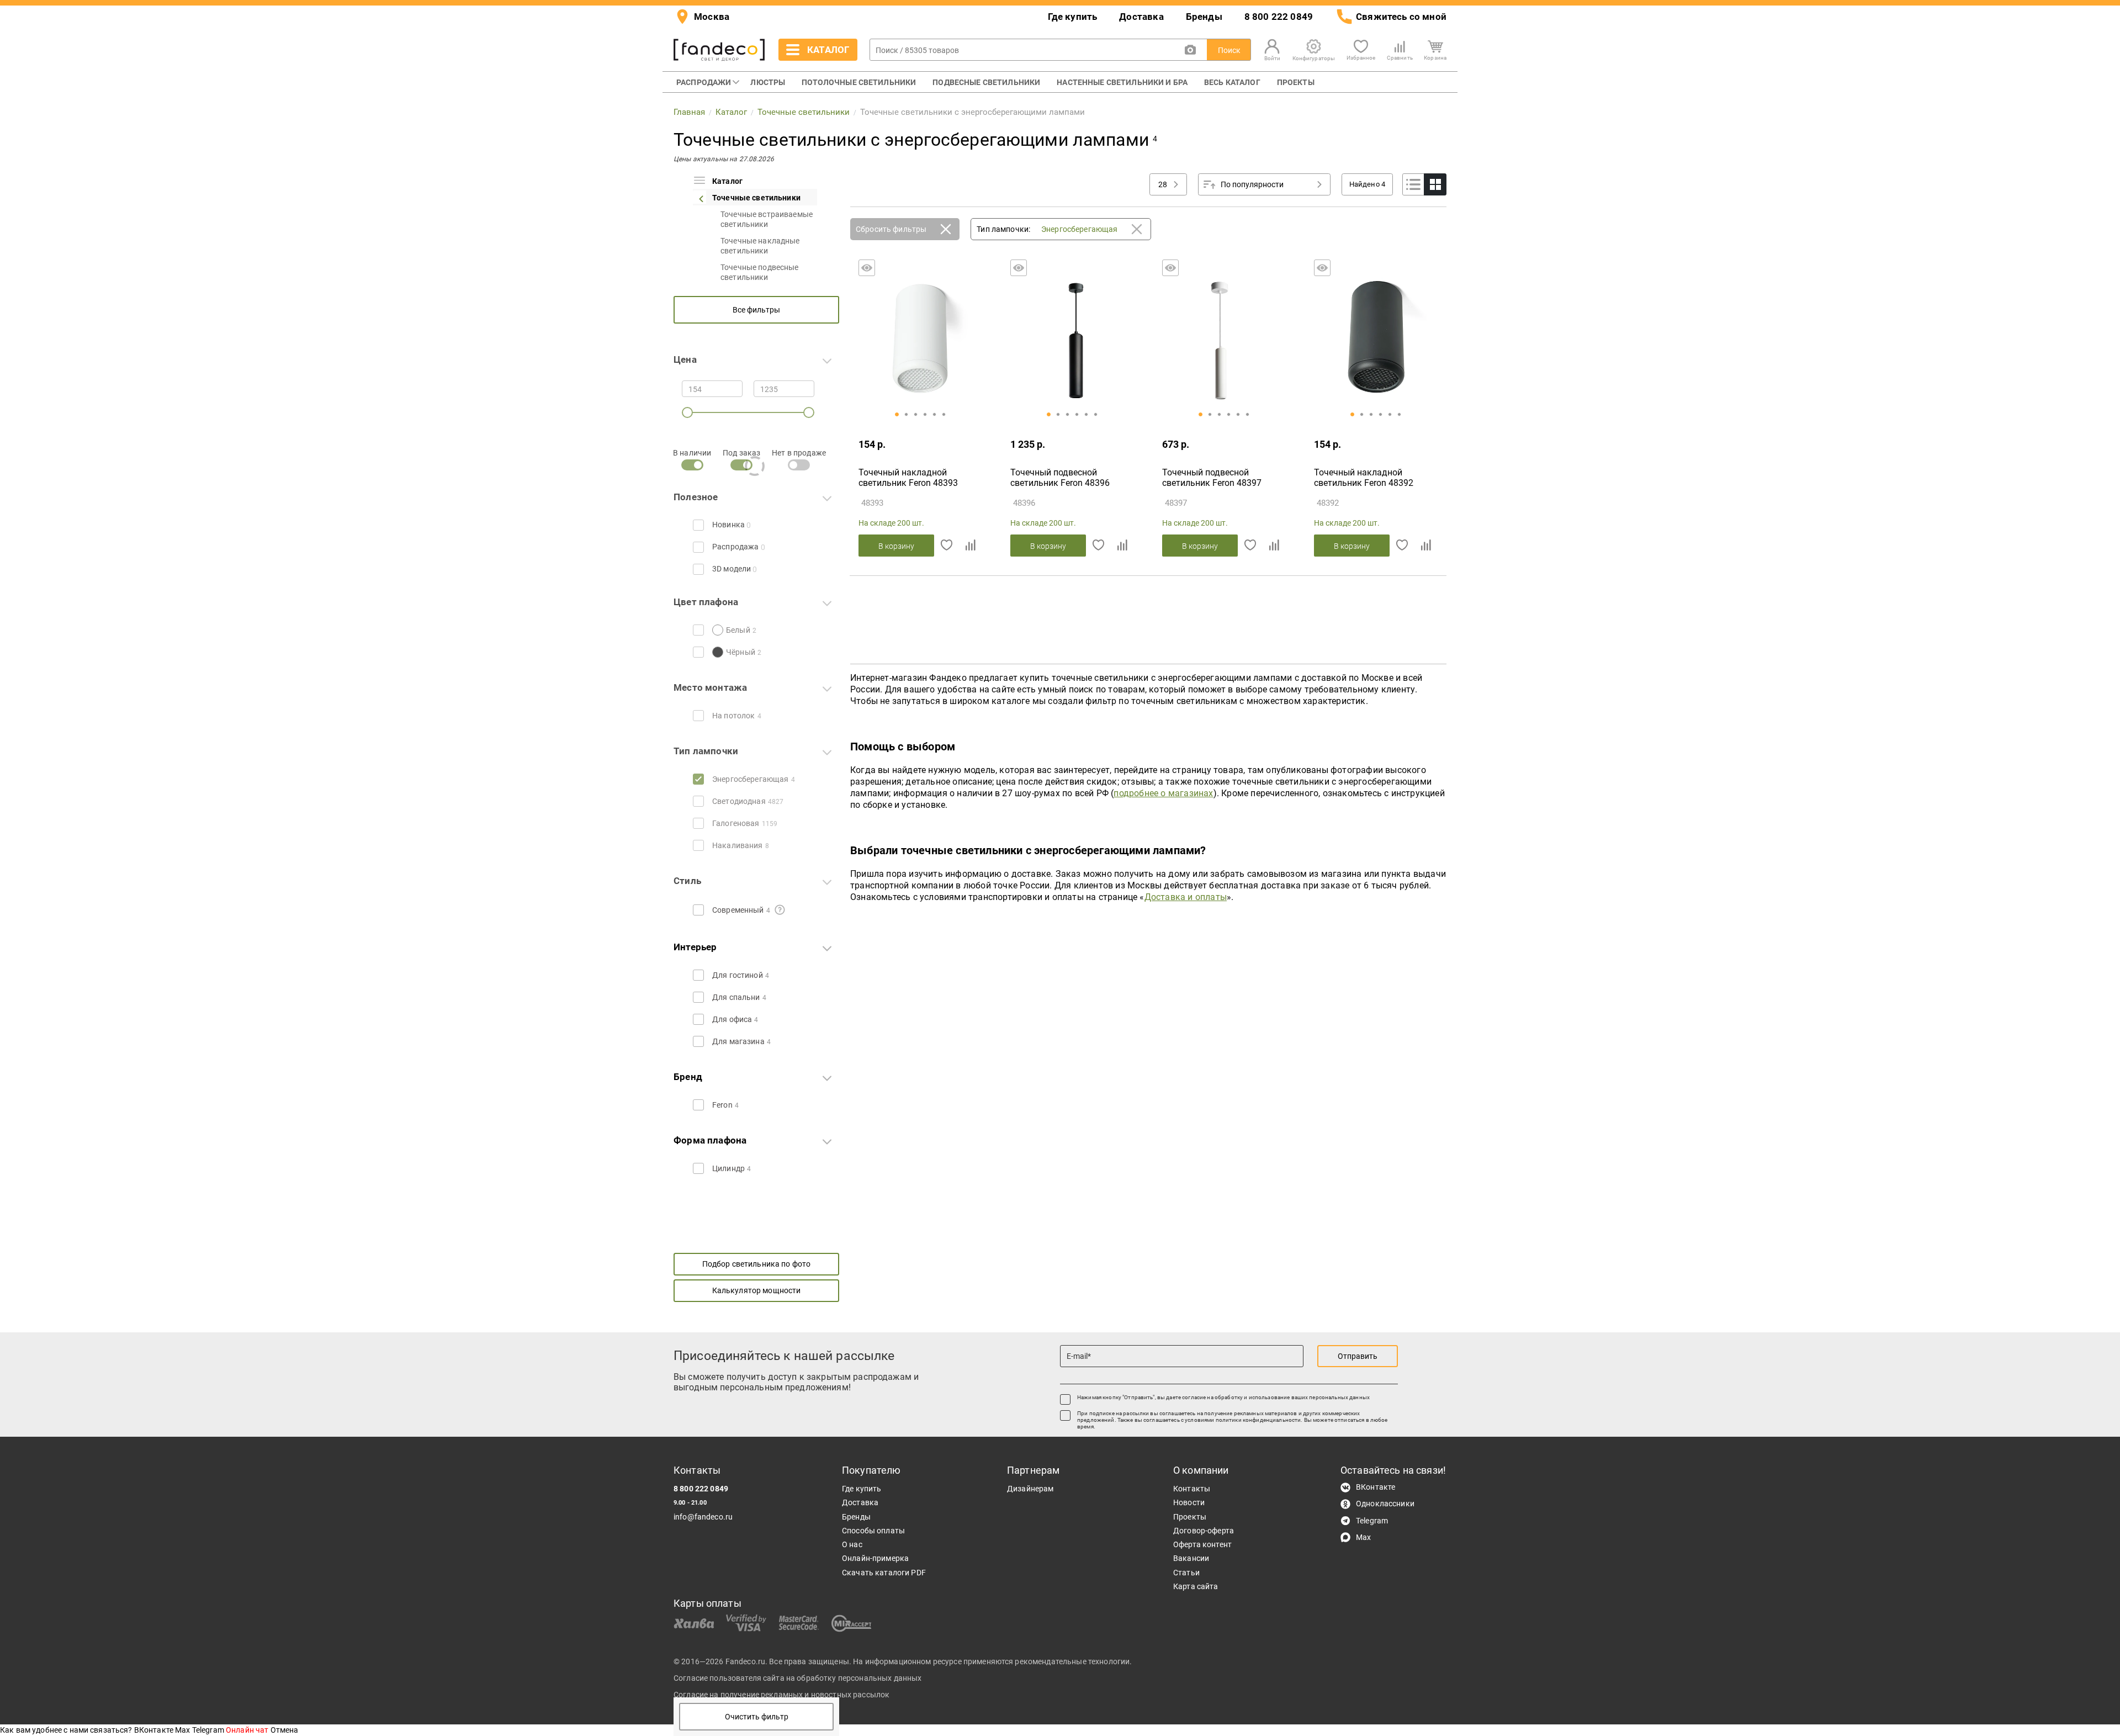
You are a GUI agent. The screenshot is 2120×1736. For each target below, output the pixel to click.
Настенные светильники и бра (1122, 82)
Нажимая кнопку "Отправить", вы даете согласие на (1223, 1397)
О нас (852, 1544)
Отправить (1358, 1356)
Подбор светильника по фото (757, 1264)
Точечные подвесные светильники (760, 272)
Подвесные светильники (986, 82)
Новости (1189, 1502)
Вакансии (1191, 1558)
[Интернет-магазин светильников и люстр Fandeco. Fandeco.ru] (719, 50)
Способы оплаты (873, 1531)
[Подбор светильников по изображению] (1190, 50)
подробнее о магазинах (1163, 793)
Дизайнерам (1030, 1489)
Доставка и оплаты (1186, 897)
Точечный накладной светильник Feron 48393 (908, 478)
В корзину (896, 546)
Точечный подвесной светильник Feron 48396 (1060, 478)
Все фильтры (756, 310)
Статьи (1186, 1573)
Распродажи (704, 82)
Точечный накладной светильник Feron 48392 (1364, 478)
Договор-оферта (1204, 1531)
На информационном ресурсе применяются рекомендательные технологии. (992, 1661)
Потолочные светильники (859, 82)
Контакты (1192, 1489)
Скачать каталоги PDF (884, 1573)
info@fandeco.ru (703, 1517)
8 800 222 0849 (1279, 17)
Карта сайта (1196, 1586)
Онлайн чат (248, 1730)
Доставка (1141, 17)
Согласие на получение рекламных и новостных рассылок (781, 1695)
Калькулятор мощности (757, 1290)
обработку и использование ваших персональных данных (1292, 1397)
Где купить (1073, 17)
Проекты (1296, 82)
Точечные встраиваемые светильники (767, 219)
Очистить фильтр (757, 1717)
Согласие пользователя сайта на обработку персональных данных (797, 1678)
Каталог (727, 181)
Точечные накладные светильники (760, 246)
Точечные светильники (756, 198)
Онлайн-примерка (875, 1558)
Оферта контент (1202, 1544)
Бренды (1204, 17)
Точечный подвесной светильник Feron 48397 (1212, 478)
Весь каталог (1232, 82)
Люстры (768, 82)
